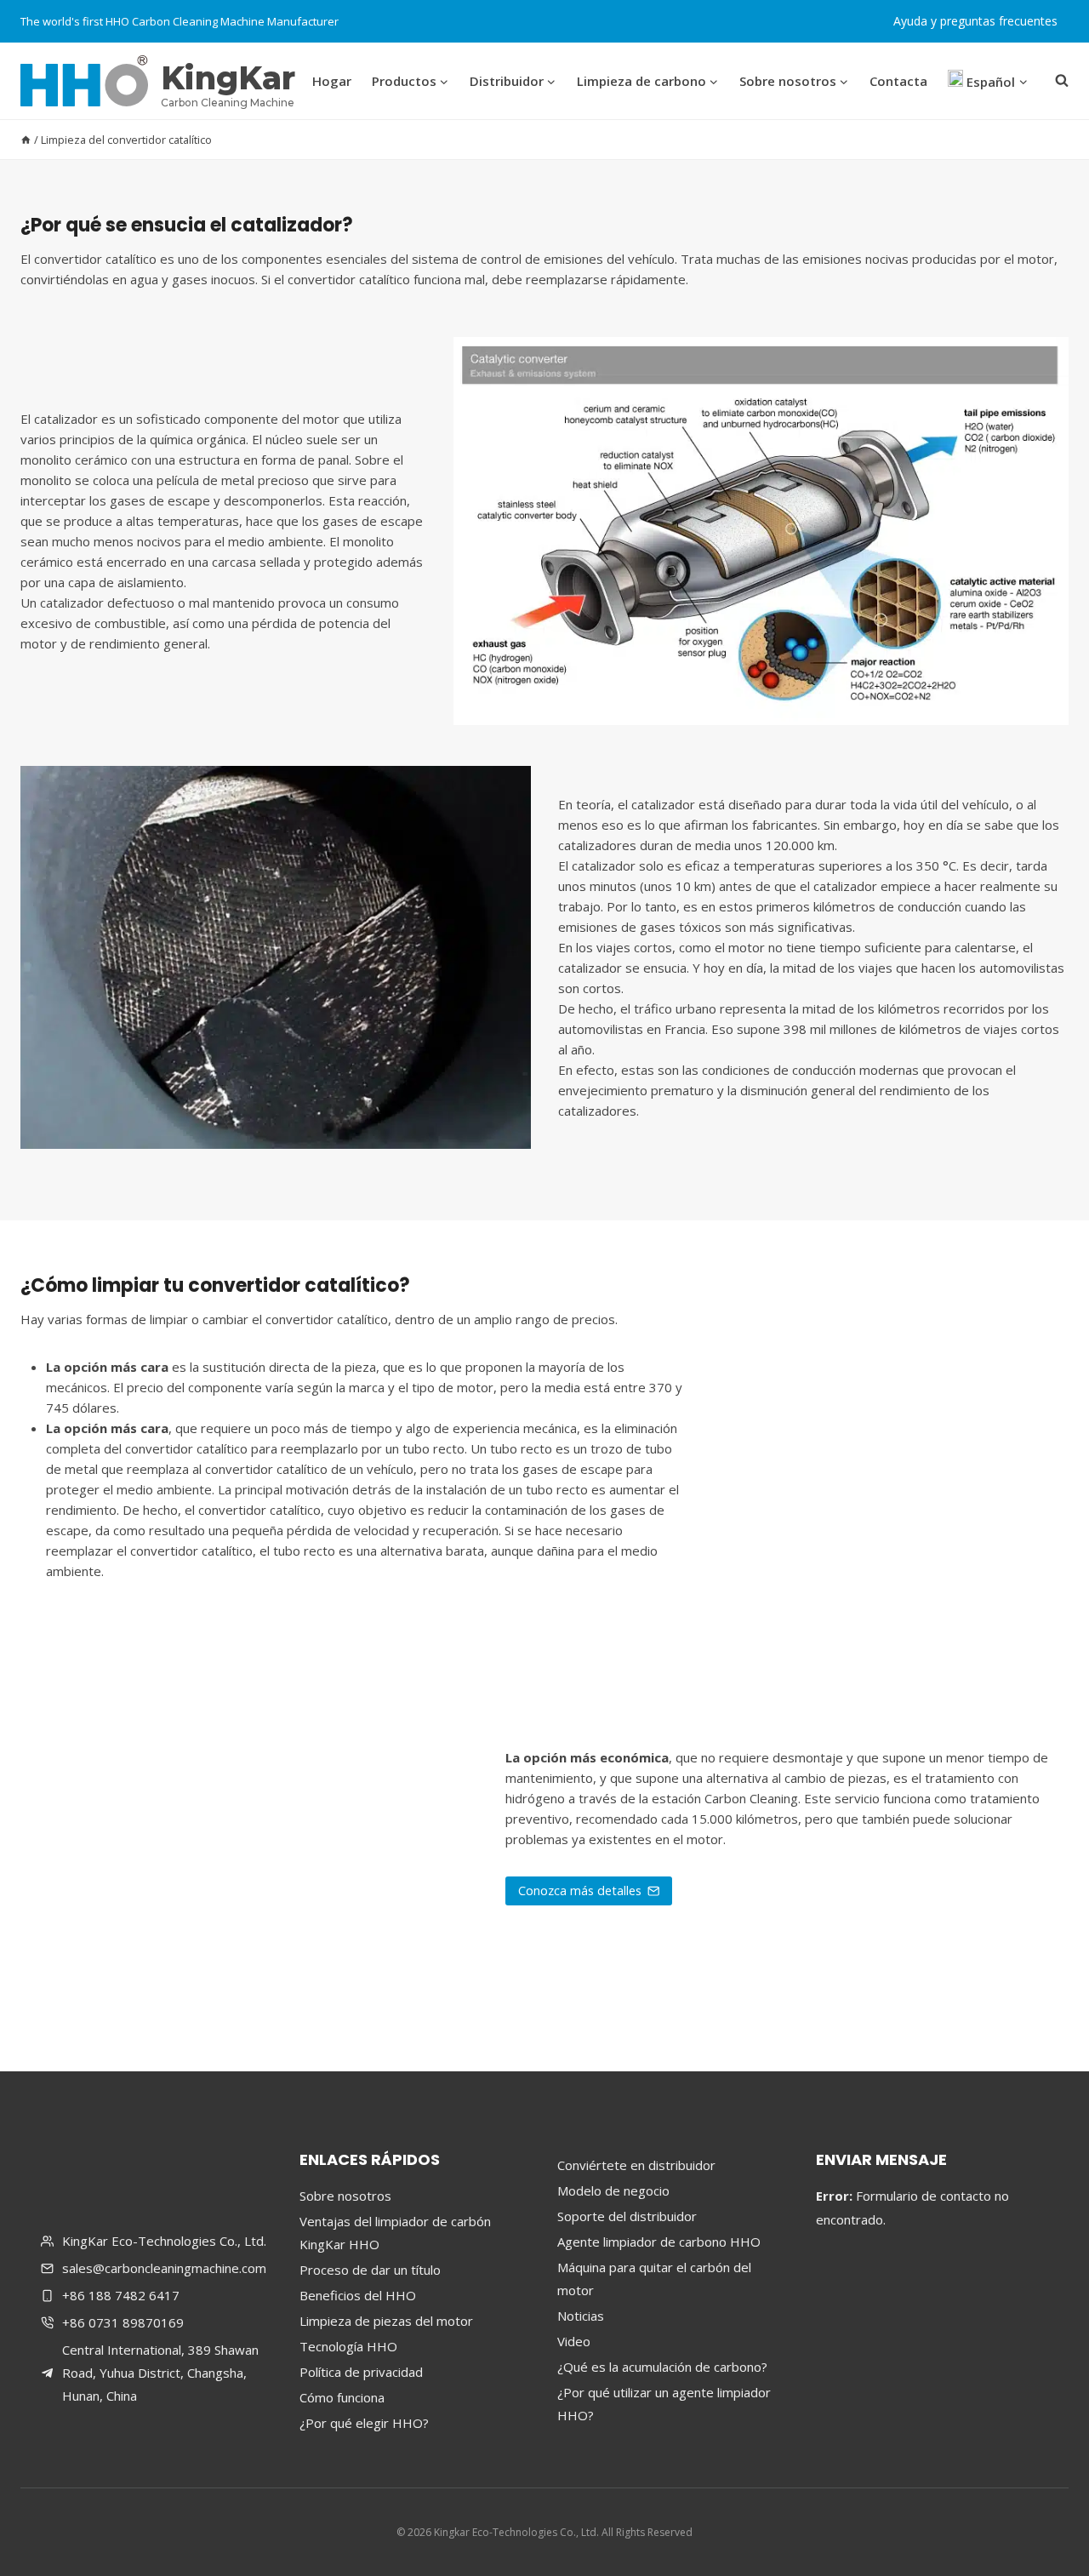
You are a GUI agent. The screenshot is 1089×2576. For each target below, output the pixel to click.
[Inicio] (26, 140)
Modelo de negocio (613, 2190)
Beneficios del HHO (358, 2295)
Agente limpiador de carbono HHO (659, 2242)
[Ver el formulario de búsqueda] (1058, 81)
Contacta (898, 81)
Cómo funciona (342, 2397)
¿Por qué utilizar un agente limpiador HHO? (664, 2404)
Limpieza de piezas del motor (386, 2321)
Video (574, 2341)
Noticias (581, 2316)
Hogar (332, 81)
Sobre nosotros (345, 2196)
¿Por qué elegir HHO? (364, 2423)
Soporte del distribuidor (627, 2216)
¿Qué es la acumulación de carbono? (662, 2367)
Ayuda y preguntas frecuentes (975, 21)
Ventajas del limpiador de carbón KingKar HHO (395, 2233)
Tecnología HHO (348, 2346)
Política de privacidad (361, 2372)
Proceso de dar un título (370, 2270)
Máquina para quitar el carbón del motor (654, 2279)
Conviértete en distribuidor (636, 2165)
